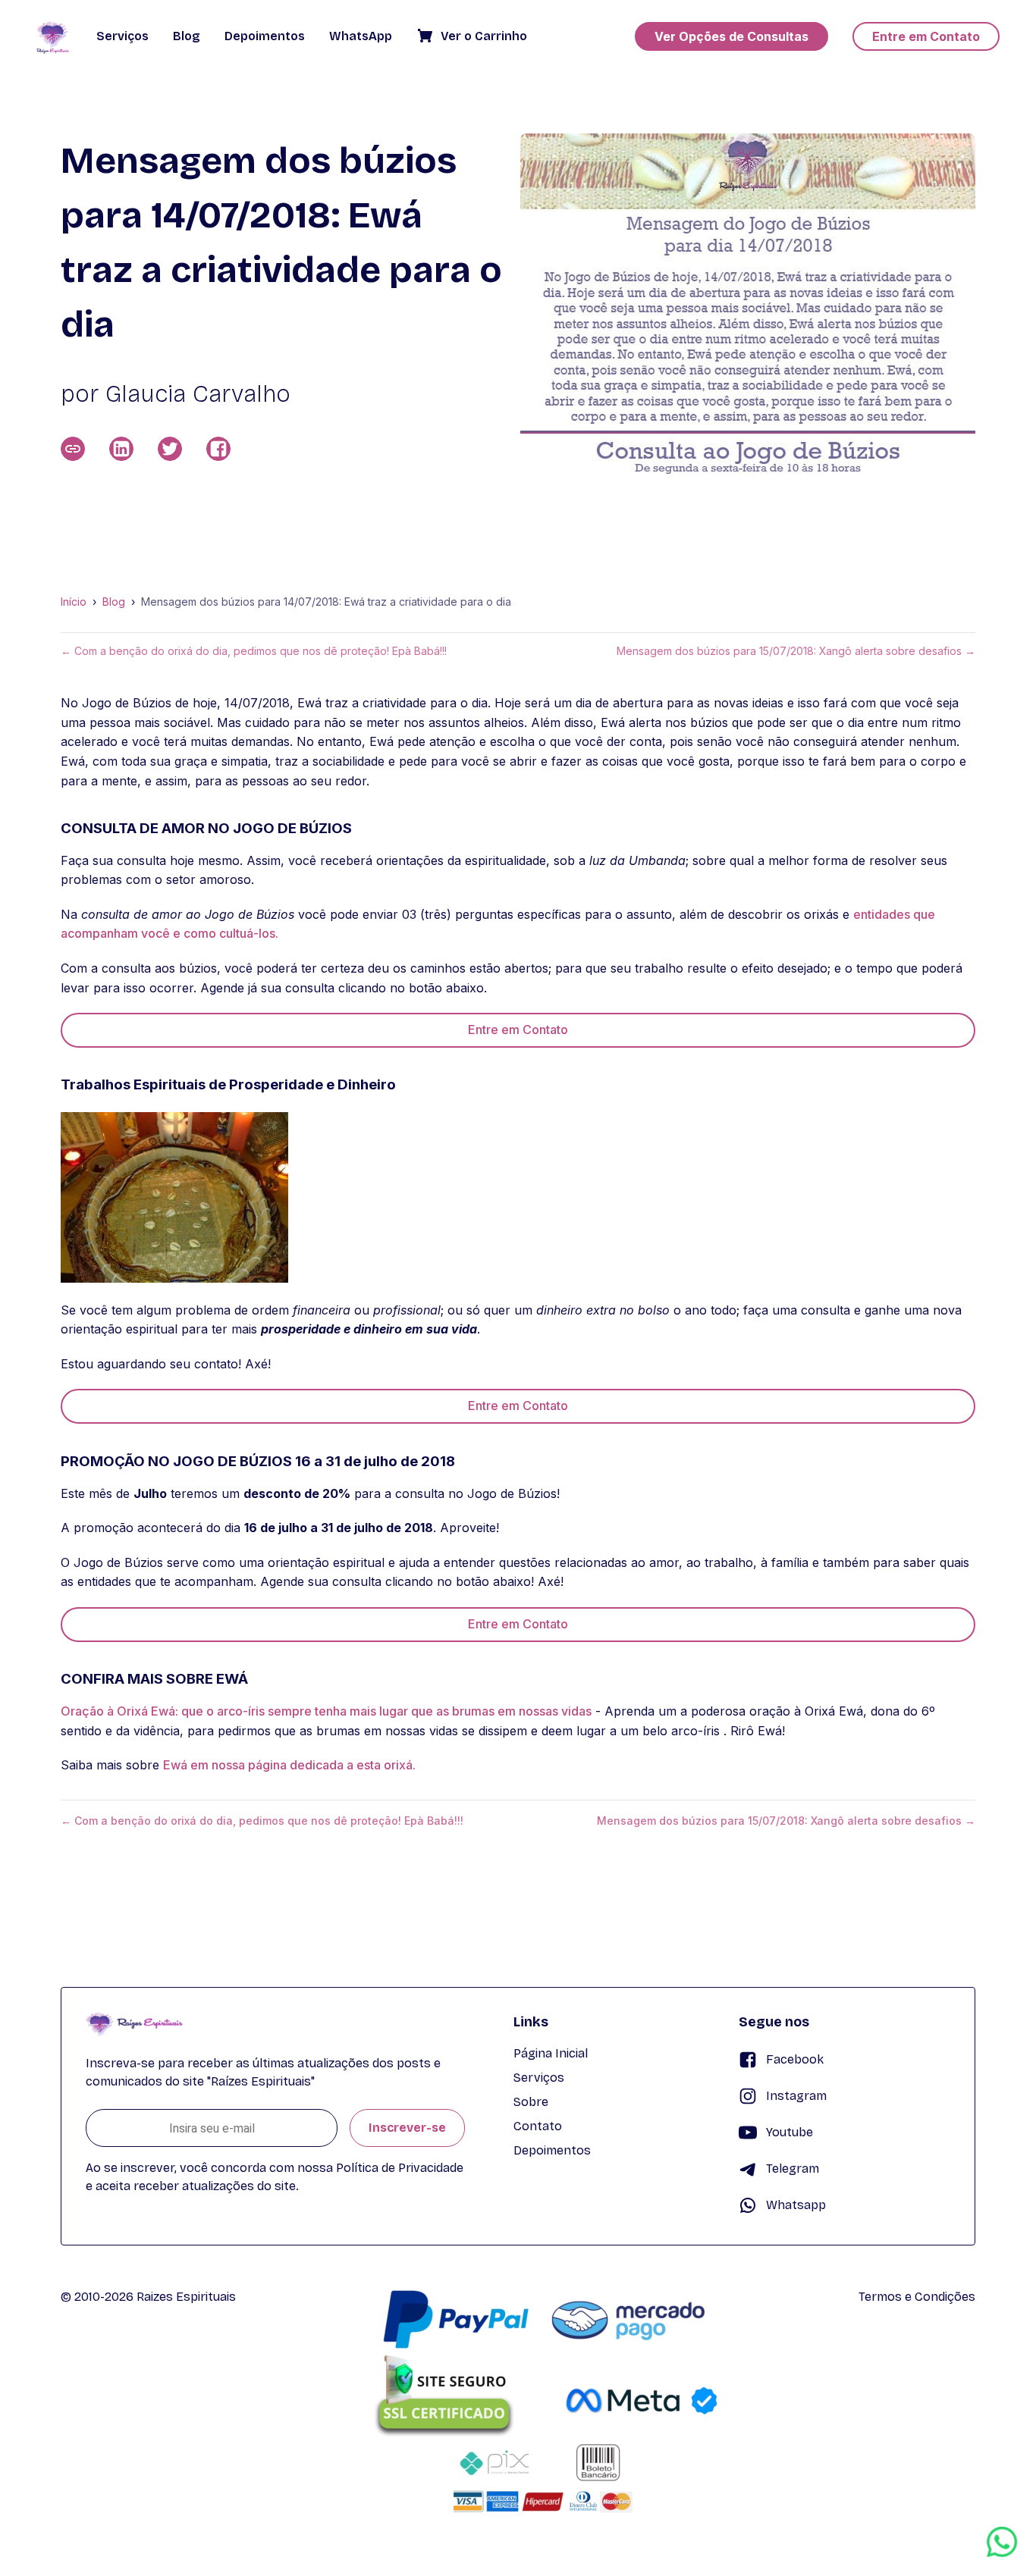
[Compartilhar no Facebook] (218, 449)
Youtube (790, 2132)
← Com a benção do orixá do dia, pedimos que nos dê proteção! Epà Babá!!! (254, 651)
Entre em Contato (518, 1029)
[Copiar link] (73, 449)
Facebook (795, 2059)
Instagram (796, 2096)
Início (74, 602)
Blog (114, 602)
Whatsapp (796, 2205)
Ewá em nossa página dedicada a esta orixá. (289, 1765)
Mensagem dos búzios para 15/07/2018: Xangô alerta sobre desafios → (796, 651)
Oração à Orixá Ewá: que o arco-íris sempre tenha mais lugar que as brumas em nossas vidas (326, 1711)
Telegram (793, 2169)
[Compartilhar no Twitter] (170, 449)
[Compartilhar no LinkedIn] (121, 449)
